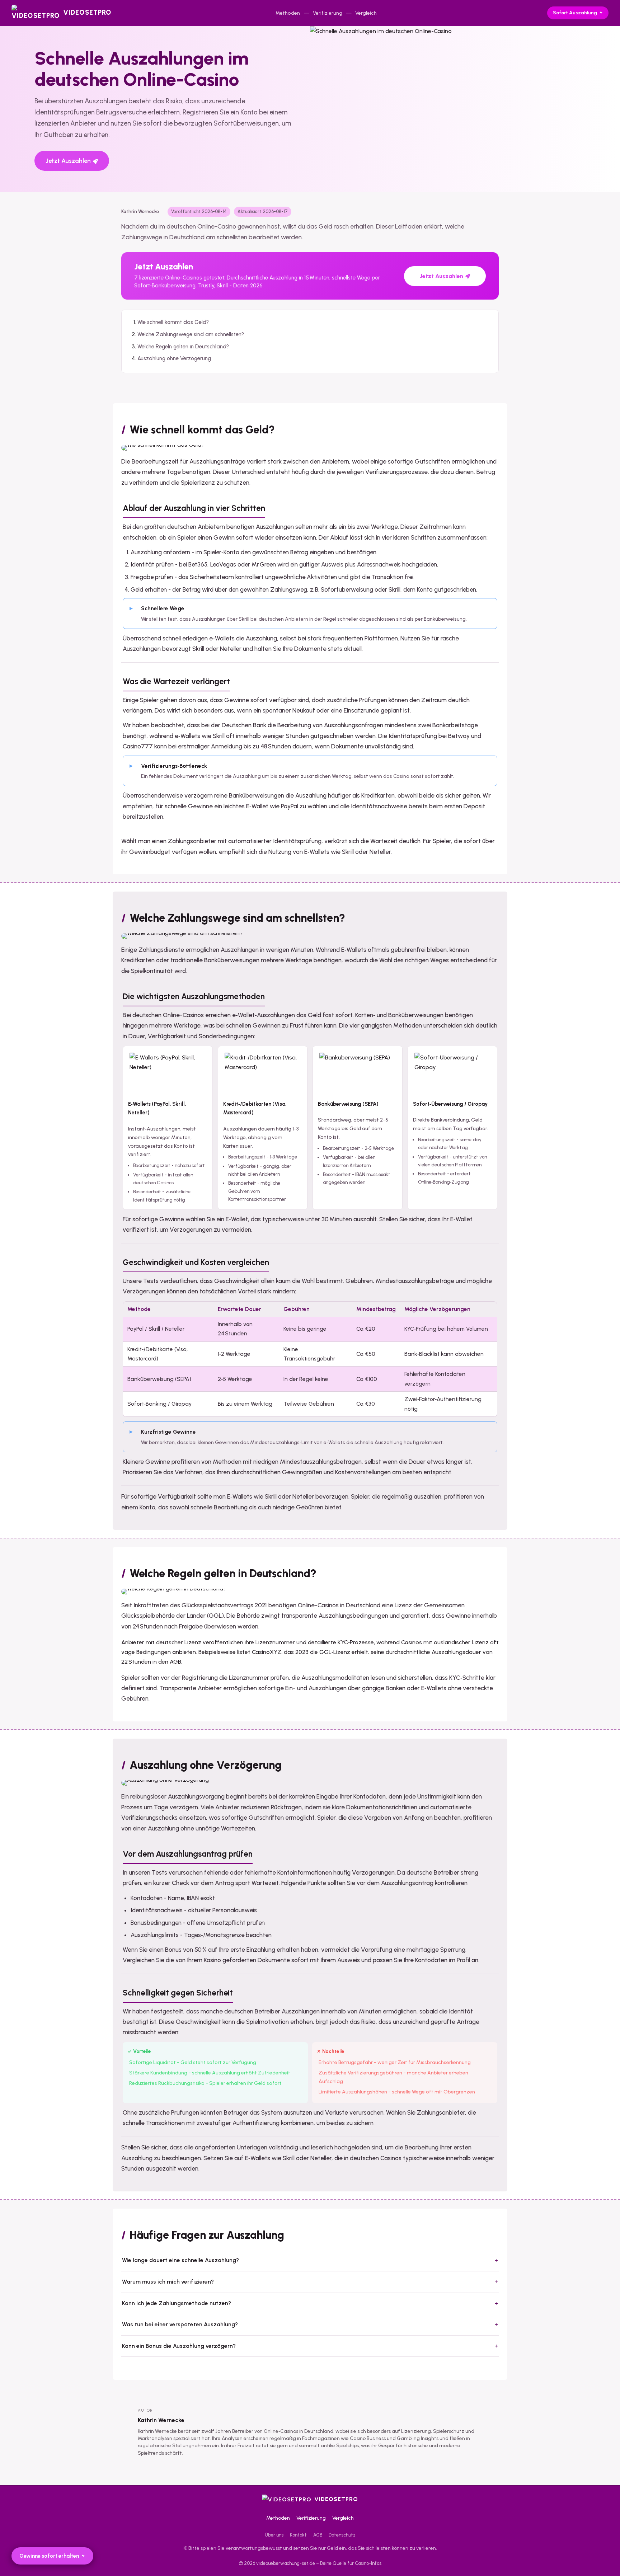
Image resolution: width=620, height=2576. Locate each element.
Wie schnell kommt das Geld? (173, 322)
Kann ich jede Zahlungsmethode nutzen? (177, 2303)
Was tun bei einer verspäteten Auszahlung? (180, 2324)
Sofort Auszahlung (575, 13)
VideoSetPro (336, 2499)
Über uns (274, 2535)
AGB (318, 2535)
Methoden (288, 13)
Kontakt (298, 2535)
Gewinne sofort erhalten (49, 2556)
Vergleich (366, 13)
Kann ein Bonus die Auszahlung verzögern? (179, 2346)
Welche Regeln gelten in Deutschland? (183, 347)
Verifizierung (328, 13)
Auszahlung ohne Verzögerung (174, 358)
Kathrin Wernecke (161, 2420)
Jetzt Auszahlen (68, 161)
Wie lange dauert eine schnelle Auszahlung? (180, 2260)
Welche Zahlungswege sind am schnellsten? (191, 334)
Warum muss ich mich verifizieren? (168, 2282)
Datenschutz (342, 2535)
